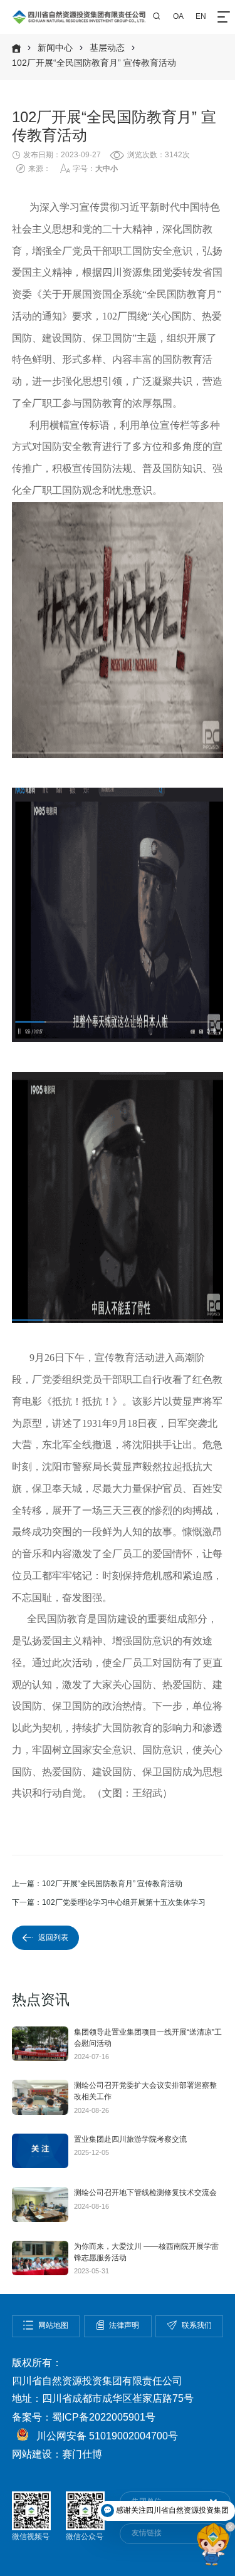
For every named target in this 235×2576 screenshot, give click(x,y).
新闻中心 (55, 48)
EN (201, 16)
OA (178, 16)
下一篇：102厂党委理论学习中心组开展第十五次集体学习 (109, 1902)
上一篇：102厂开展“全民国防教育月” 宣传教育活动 (97, 1884)
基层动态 (107, 48)
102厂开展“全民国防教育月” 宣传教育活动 (94, 63)
